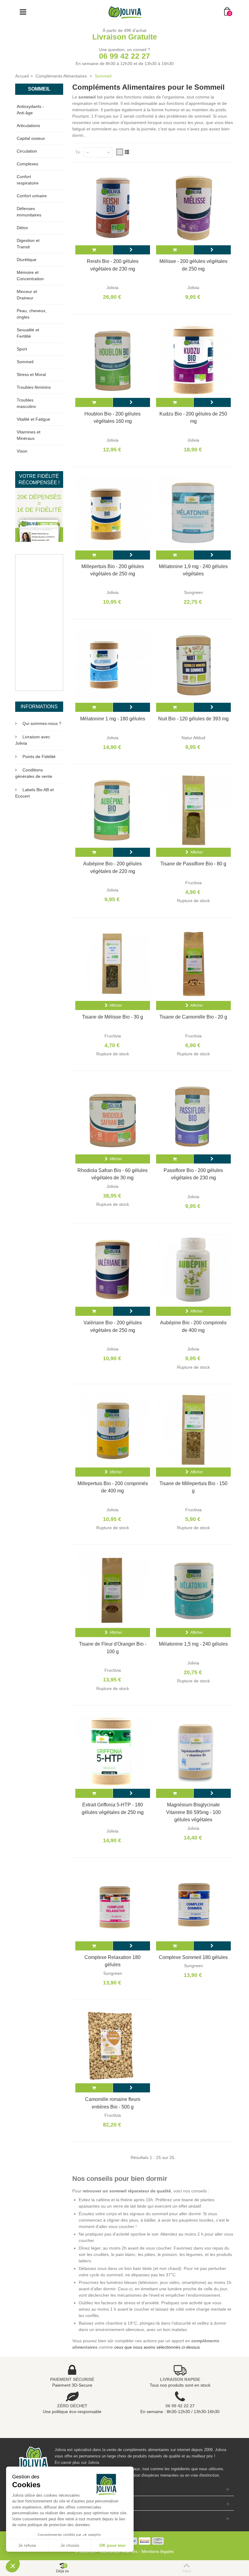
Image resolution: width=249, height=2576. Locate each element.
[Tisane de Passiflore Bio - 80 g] (193, 810)
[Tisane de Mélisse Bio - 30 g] (113, 964)
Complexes (27, 164)
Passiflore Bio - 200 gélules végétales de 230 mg (193, 1174)
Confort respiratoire (28, 180)
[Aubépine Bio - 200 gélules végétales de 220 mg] (113, 810)
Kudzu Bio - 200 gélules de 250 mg (193, 417)
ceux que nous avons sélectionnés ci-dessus (157, 2347)
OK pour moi (112, 2545)
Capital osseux (31, 138)
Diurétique (27, 260)
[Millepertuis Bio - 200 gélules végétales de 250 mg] (113, 513)
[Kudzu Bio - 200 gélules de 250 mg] (193, 360)
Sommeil (25, 362)
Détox (22, 228)
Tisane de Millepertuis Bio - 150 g (193, 1487)
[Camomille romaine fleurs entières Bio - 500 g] (113, 2046)
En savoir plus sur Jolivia (77, 2462)
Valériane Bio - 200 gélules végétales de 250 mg (113, 1326)
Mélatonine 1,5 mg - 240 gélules (193, 1644)
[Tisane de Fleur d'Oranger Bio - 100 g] (113, 1591)
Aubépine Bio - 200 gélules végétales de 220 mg (113, 867)
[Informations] (131, 250)
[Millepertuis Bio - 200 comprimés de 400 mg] (113, 1430)
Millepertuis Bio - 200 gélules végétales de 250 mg (113, 570)
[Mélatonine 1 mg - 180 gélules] (113, 665)
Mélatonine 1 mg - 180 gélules (113, 719)
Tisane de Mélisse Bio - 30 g (113, 1017)
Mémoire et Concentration (30, 276)
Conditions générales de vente (34, 773)
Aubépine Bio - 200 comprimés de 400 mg (193, 1326)
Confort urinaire (32, 196)
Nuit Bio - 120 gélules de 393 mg (193, 719)
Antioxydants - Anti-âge (30, 110)
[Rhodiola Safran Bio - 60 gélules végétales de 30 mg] (113, 1117)
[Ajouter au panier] (94, 250)
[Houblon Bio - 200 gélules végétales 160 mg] (113, 360)
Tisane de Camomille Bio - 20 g (193, 1017)
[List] (127, 152)
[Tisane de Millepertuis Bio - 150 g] (193, 1430)
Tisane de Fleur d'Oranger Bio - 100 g (113, 1647)
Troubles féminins (34, 387)
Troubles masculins (26, 403)
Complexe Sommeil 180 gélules (193, 1957)
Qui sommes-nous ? (42, 723)
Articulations (28, 126)
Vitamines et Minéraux (29, 435)
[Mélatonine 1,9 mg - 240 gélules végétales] (193, 513)
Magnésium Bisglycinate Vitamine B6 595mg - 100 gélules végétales (193, 1812)
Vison (22, 451)
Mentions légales (158, 2551)
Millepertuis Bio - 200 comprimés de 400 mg (113, 1487)
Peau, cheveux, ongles (32, 314)
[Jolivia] (125, 12)
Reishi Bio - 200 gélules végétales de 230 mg (113, 265)
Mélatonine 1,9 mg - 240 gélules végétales (193, 570)
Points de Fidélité (39, 757)
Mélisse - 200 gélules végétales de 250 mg (193, 265)
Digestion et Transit (28, 244)
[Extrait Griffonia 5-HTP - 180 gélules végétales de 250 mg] (113, 1751)
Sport (22, 349)
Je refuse (27, 2545)
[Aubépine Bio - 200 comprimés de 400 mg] (193, 1269)
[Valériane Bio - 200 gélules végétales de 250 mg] (113, 1269)
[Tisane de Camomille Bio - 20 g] (193, 964)
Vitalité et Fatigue (33, 419)
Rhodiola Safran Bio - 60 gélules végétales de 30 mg (113, 1174)
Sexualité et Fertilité (28, 333)
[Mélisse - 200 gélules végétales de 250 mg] (193, 208)
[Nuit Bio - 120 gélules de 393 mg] (193, 665)
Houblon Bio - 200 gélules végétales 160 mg (113, 417)
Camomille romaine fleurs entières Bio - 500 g (113, 2103)
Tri (78, 152)
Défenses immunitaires (29, 212)
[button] (13, 2566)
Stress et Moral (31, 374)
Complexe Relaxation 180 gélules (113, 1961)
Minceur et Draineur (27, 295)
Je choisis (70, 2545)
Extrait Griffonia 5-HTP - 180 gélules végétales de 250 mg (113, 1808)
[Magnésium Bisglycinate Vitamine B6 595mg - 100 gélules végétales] (193, 1751)
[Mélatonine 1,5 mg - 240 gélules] (193, 1591)
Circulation (27, 151)
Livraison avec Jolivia (33, 740)
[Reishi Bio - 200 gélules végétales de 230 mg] (113, 208)
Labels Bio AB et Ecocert (34, 793)
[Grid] (120, 152)
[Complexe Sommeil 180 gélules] (193, 1904)
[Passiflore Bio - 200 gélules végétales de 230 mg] (193, 1117)
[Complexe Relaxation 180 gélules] (113, 1904)
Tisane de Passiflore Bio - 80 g (193, 864)
